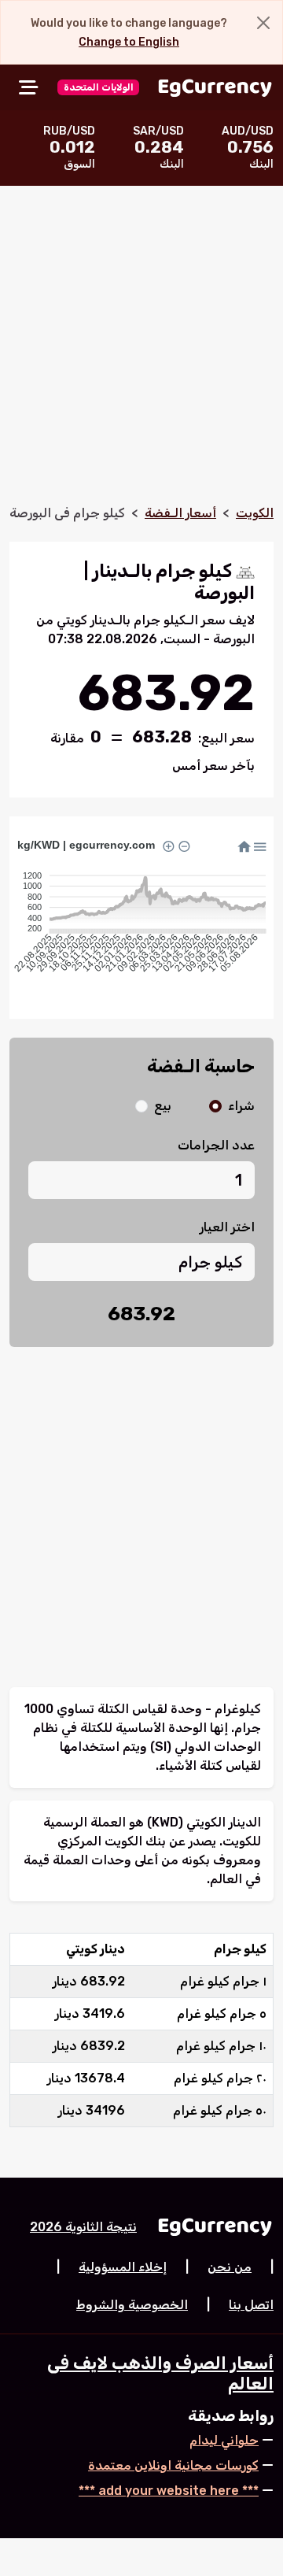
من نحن (230, 2267)
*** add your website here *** (169, 2491)
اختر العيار (227, 1227)
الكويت (255, 513)
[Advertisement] (141, 354)
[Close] (263, 23)
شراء (241, 1106)
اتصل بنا (251, 2305)
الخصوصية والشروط (132, 2305)
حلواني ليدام (224, 2440)
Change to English (129, 42)
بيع (163, 1106)
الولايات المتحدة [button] (99, 87)
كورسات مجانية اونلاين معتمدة (173, 2465)
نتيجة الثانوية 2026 (83, 2227)
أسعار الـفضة (180, 513)
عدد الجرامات (216, 1145)
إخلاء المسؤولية (123, 2267)
